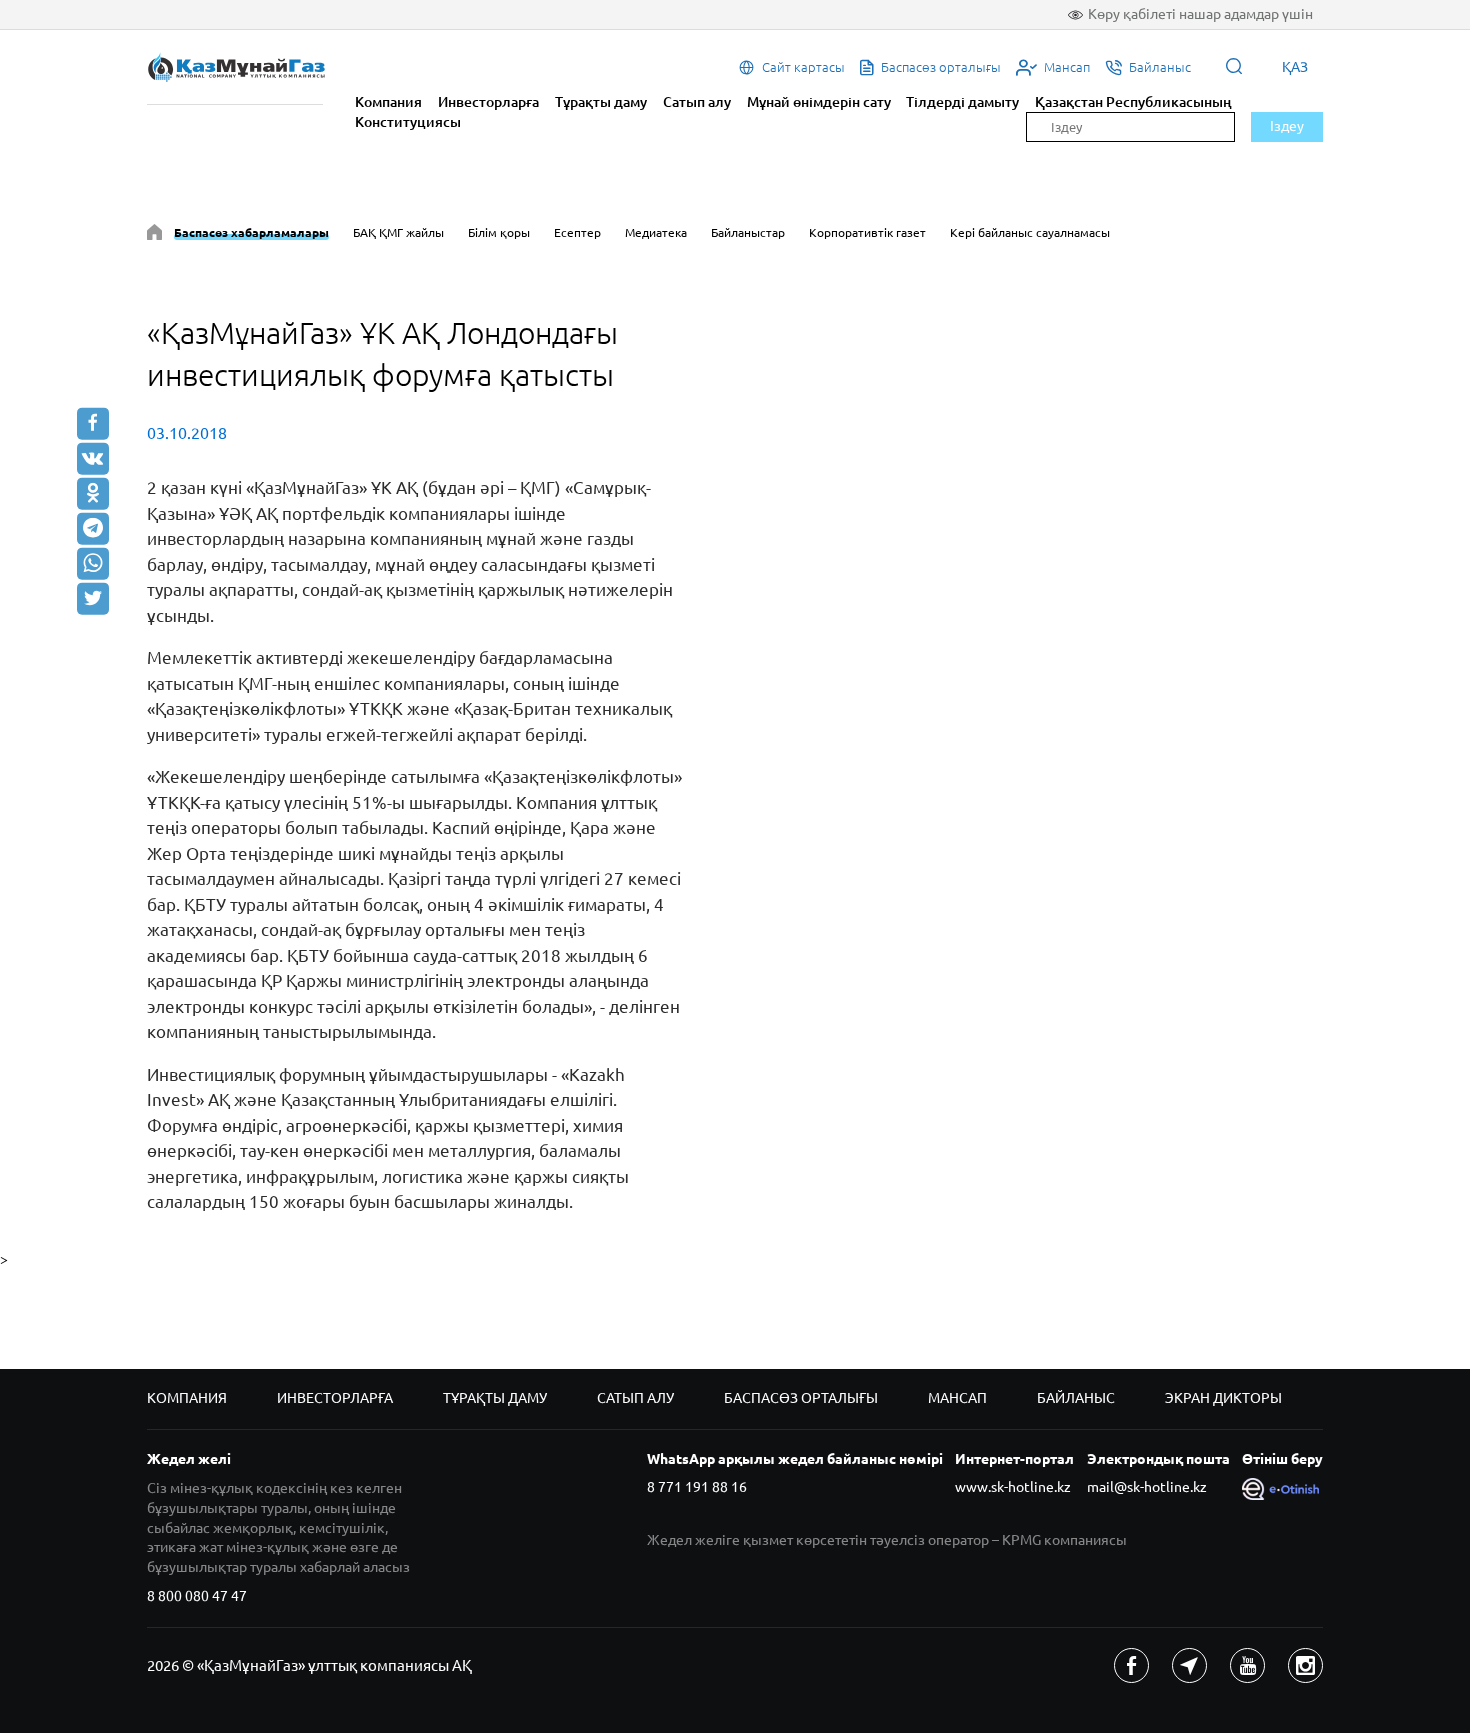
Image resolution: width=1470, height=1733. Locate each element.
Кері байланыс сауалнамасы (1030, 232)
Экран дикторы (1223, 1398)
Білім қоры (499, 232)
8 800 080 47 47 (197, 1596)
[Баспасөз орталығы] (154, 235)
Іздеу (1287, 126)
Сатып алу (697, 102)
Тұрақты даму (601, 102)
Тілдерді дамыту (962, 102)
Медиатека (656, 232)
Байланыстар (748, 232)
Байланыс (1076, 1398)
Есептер (577, 232)
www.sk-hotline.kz (1013, 1487)
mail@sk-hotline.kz (1147, 1487)
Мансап (957, 1398)
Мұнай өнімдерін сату (819, 102)
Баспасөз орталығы (801, 1398)
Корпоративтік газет (867, 232)
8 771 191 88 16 (697, 1487)
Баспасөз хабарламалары (251, 232)
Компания (388, 102)
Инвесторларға (488, 102)
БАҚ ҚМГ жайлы (398, 232)
